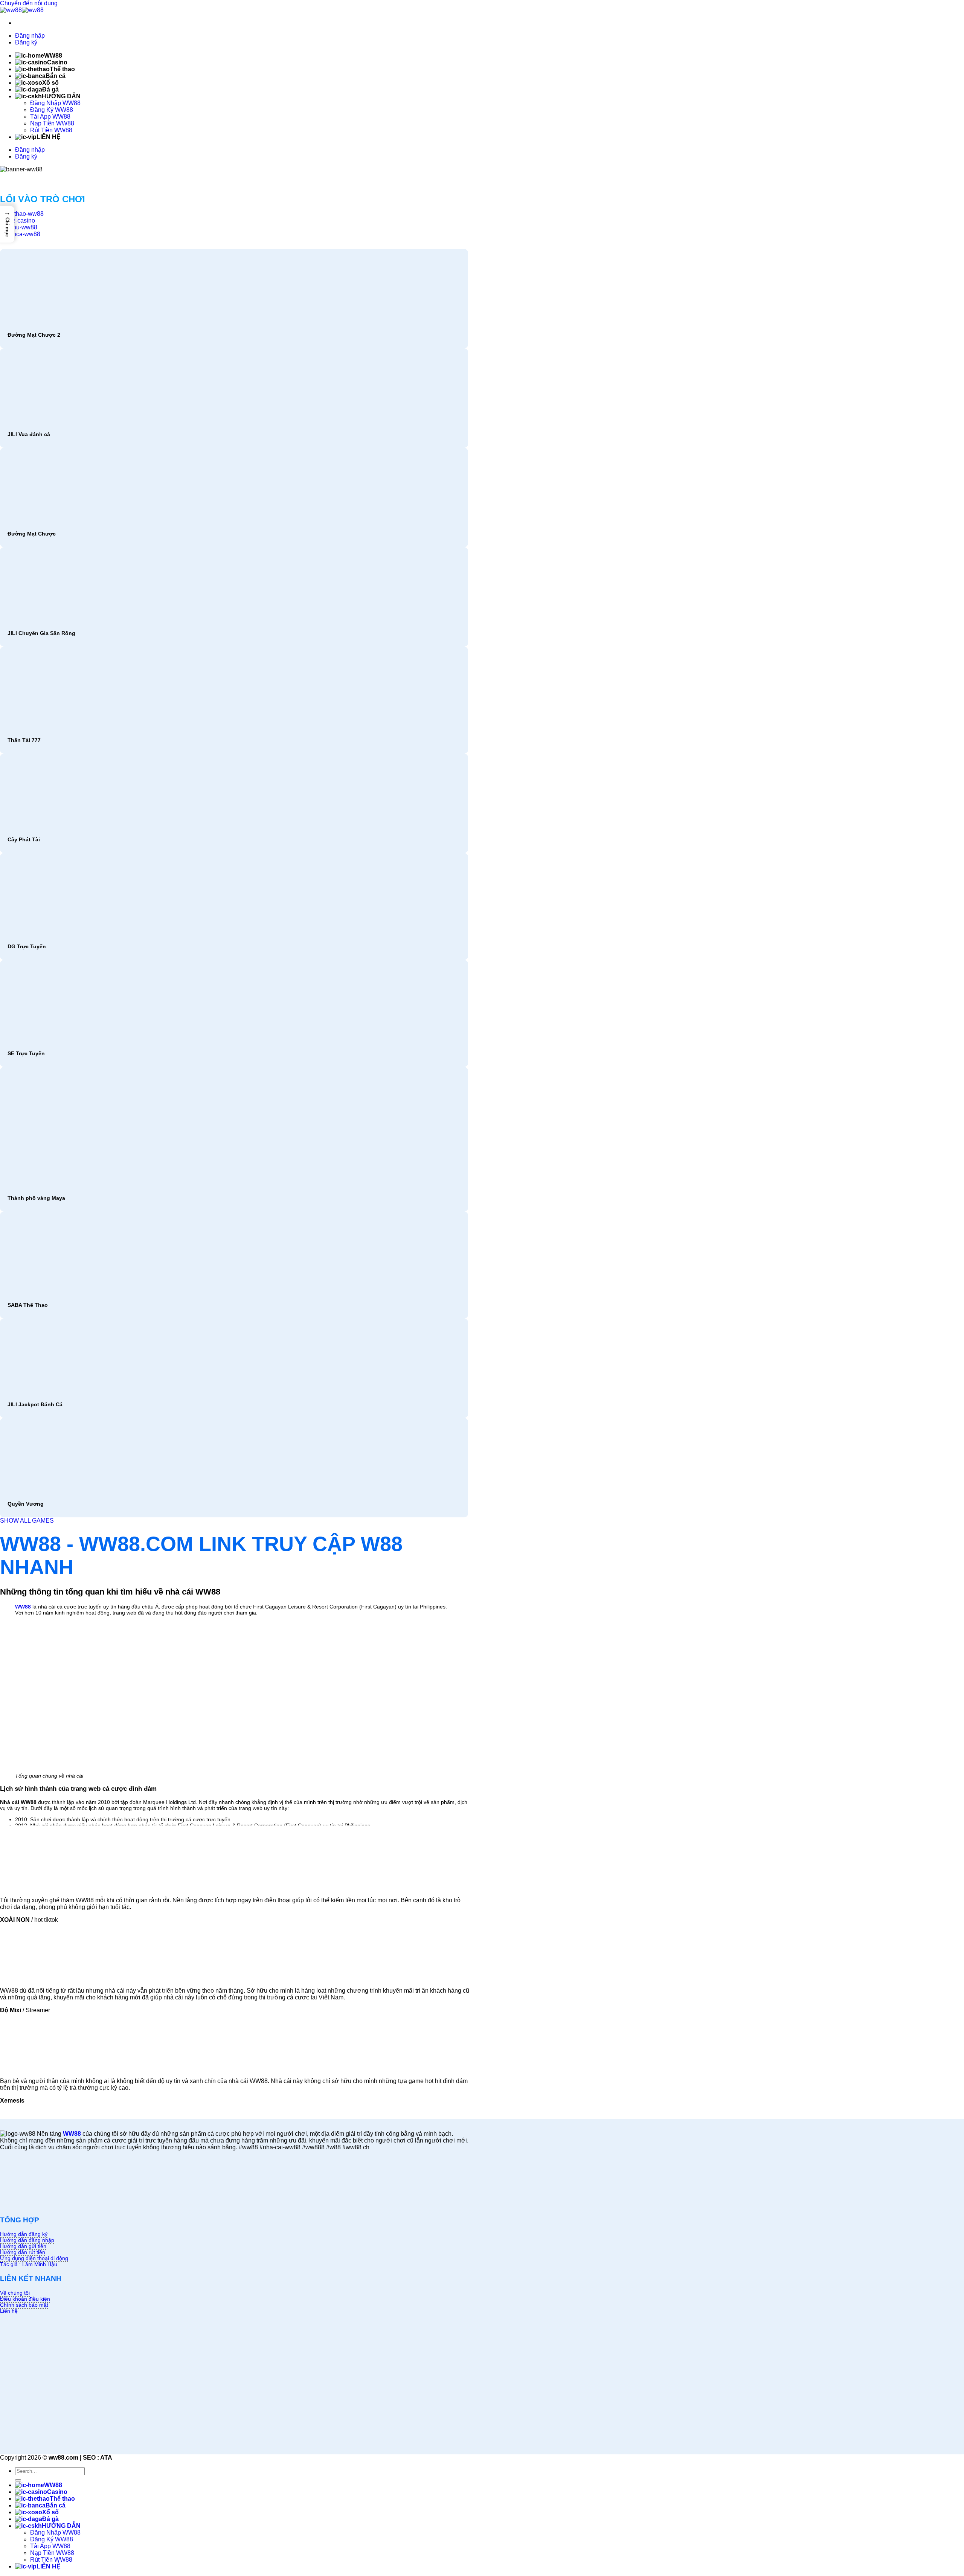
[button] (7, 224)
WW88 (53, 56)
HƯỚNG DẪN (61, 96)
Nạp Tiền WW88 (52, 123)
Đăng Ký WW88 (52, 110)
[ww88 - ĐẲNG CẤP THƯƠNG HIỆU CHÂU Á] (22, 10)
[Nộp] (18, 2480)
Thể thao (62, 69)
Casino (57, 62)
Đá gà (50, 89)
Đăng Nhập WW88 (55, 103)
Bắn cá (56, 76)
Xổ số (50, 83)
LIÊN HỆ (49, 137)
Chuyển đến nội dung (29, 3)
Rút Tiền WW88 (51, 130)
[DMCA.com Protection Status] (56, 2205)
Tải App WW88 (50, 117)
